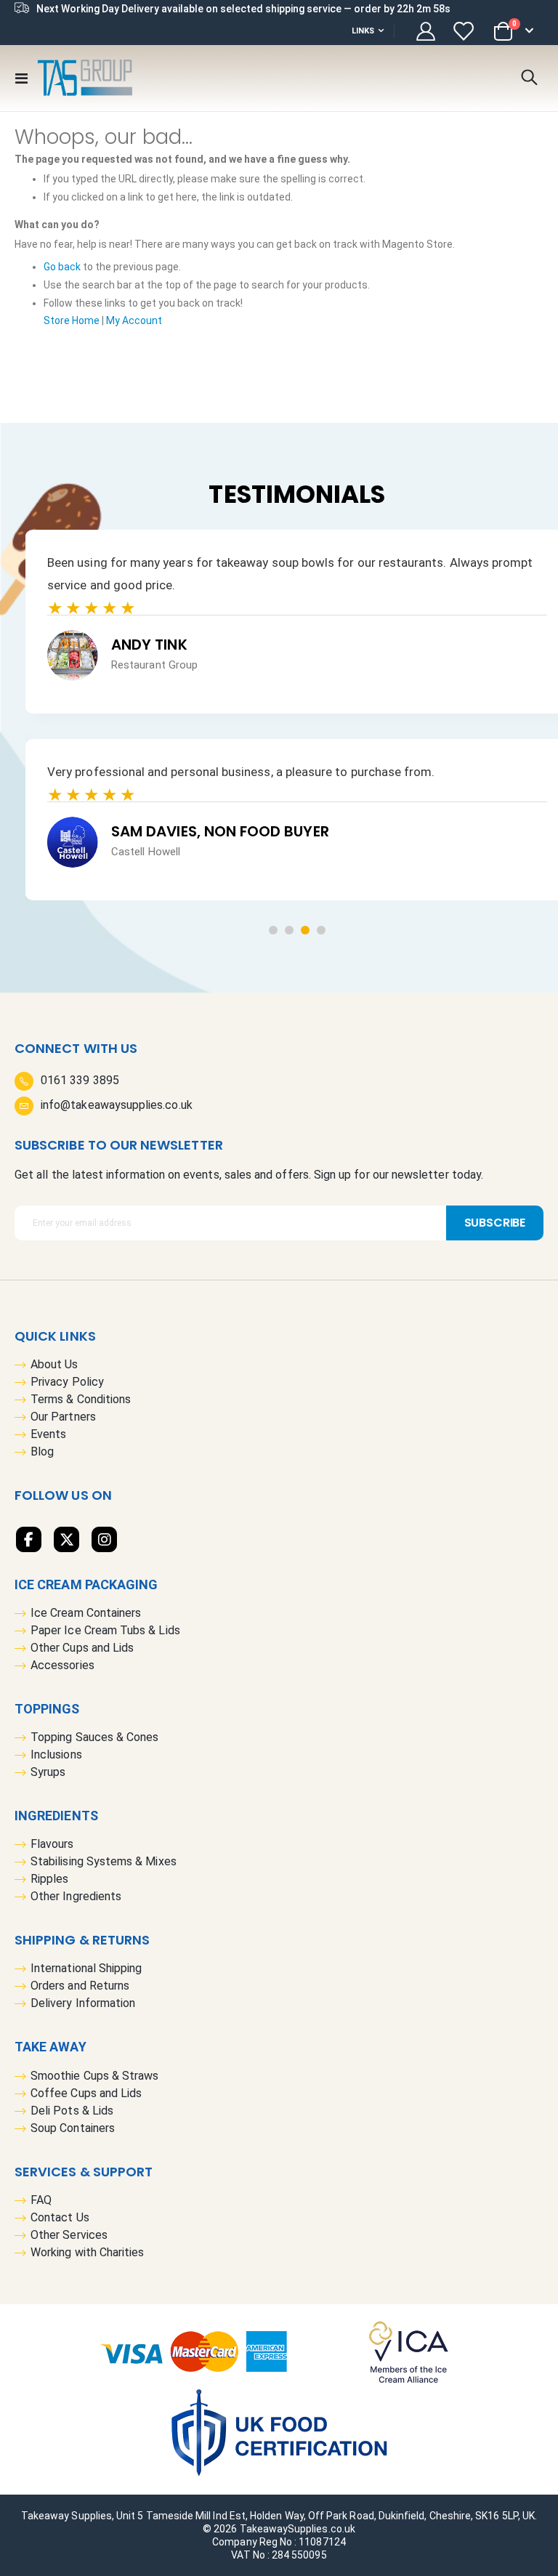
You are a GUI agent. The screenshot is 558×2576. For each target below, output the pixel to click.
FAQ (41, 2200)
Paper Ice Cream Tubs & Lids (105, 1630)
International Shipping (86, 1968)
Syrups (48, 1772)
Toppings (47, 1709)
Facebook (29, 1539)
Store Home (72, 320)
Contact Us (60, 2217)
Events (48, 1434)
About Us (54, 1364)
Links (363, 31)
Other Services (69, 2235)
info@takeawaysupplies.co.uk (117, 1105)
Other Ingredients (76, 1896)
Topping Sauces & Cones (94, 1737)
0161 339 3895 (80, 1080)
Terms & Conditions (81, 1399)
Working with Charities (87, 2252)
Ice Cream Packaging (86, 1584)
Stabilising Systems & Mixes (104, 1861)
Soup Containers (73, 2128)
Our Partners (63, 1417)
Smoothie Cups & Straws (94, 2076)
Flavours (52, 1844)
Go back (62, 267)
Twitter (66, 1539)
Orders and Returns (80, 1986)
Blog (42, 1451)
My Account (134, 320)
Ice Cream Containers (86, 1613)
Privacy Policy (67, 1382)
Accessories (62, 1665)
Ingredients (56, 1816)
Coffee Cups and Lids (86, 2093)
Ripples (49, 1879)
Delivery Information (83, 2003)
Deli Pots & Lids (72, 2111)
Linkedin (104, 1539)
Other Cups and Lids (82, 1648)
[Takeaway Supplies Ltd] (85, 78)
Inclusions (56, 1755)
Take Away (50, 2047)
